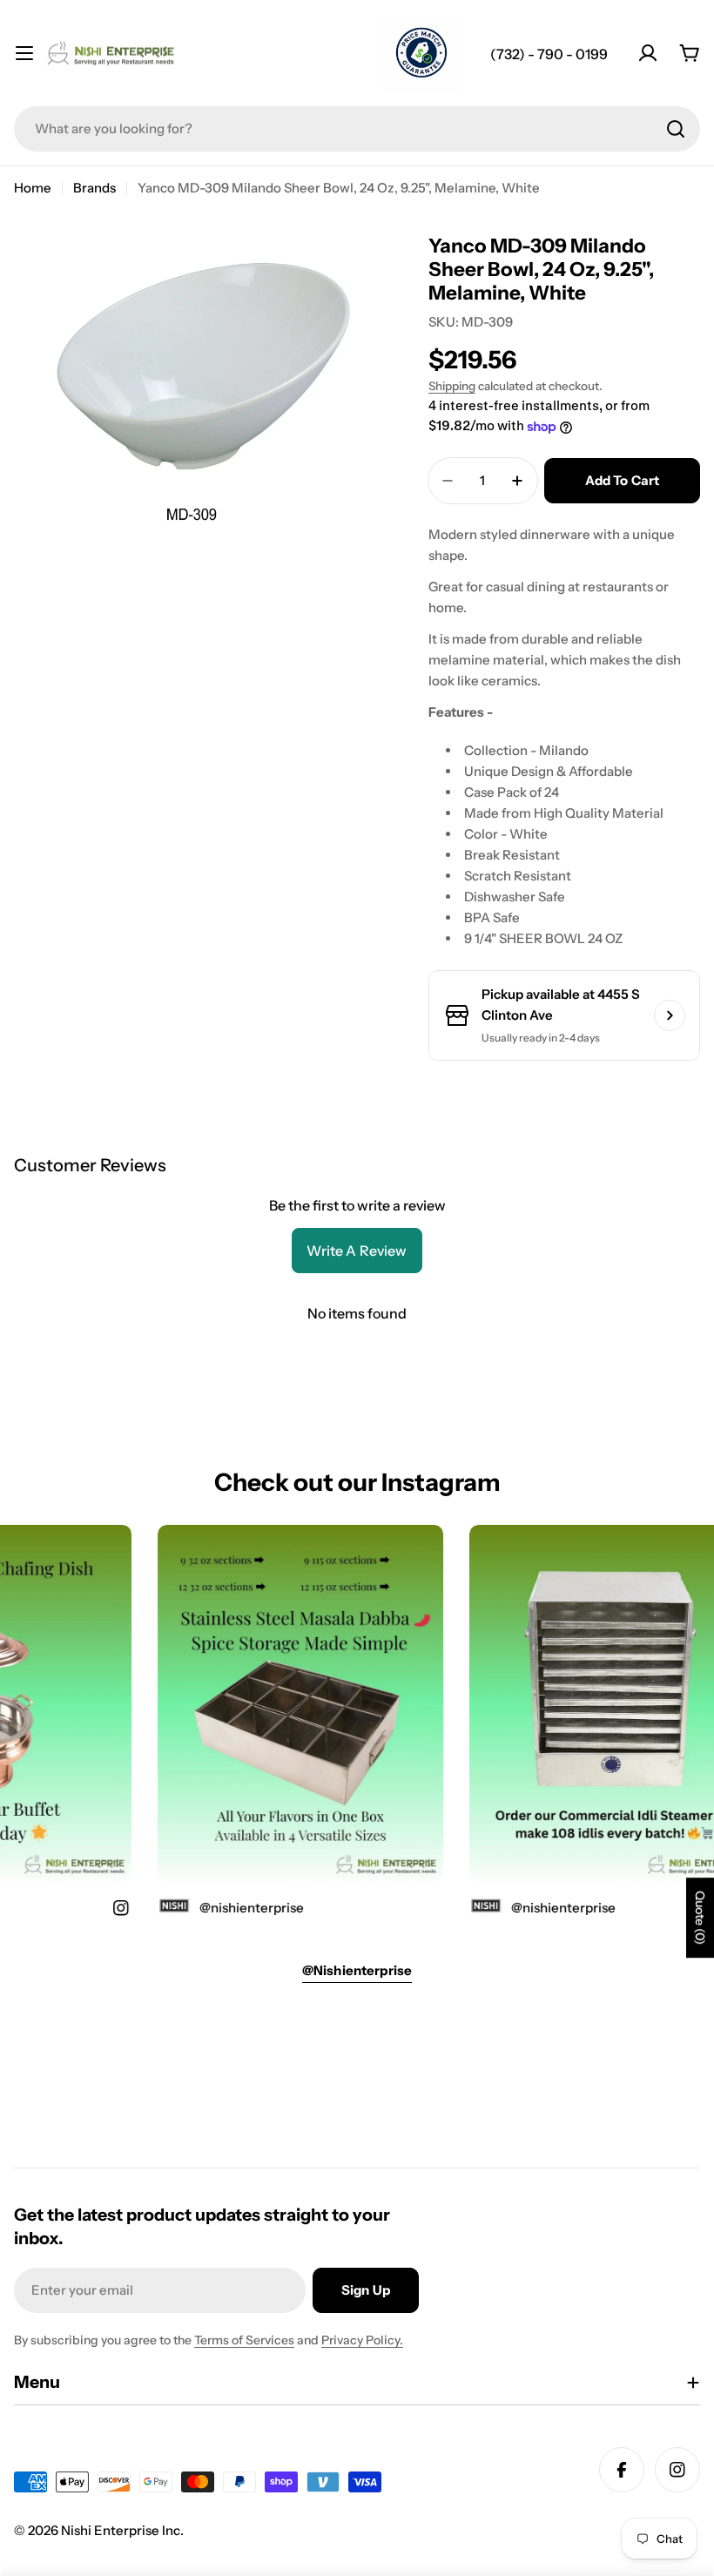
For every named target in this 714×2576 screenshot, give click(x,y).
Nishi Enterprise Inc (121, 2530)
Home (33, 188)
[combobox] (357, 129)
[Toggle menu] (24, 53)
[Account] (648, 53)
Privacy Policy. (362, 2340)
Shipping (452, 386)
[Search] (676, 129)
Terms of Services (244, 2340)
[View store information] (670, 1015)
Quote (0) (700, 1918)
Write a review (357, 1251)
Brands (94, 188)
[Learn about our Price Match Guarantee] (421, 55)
